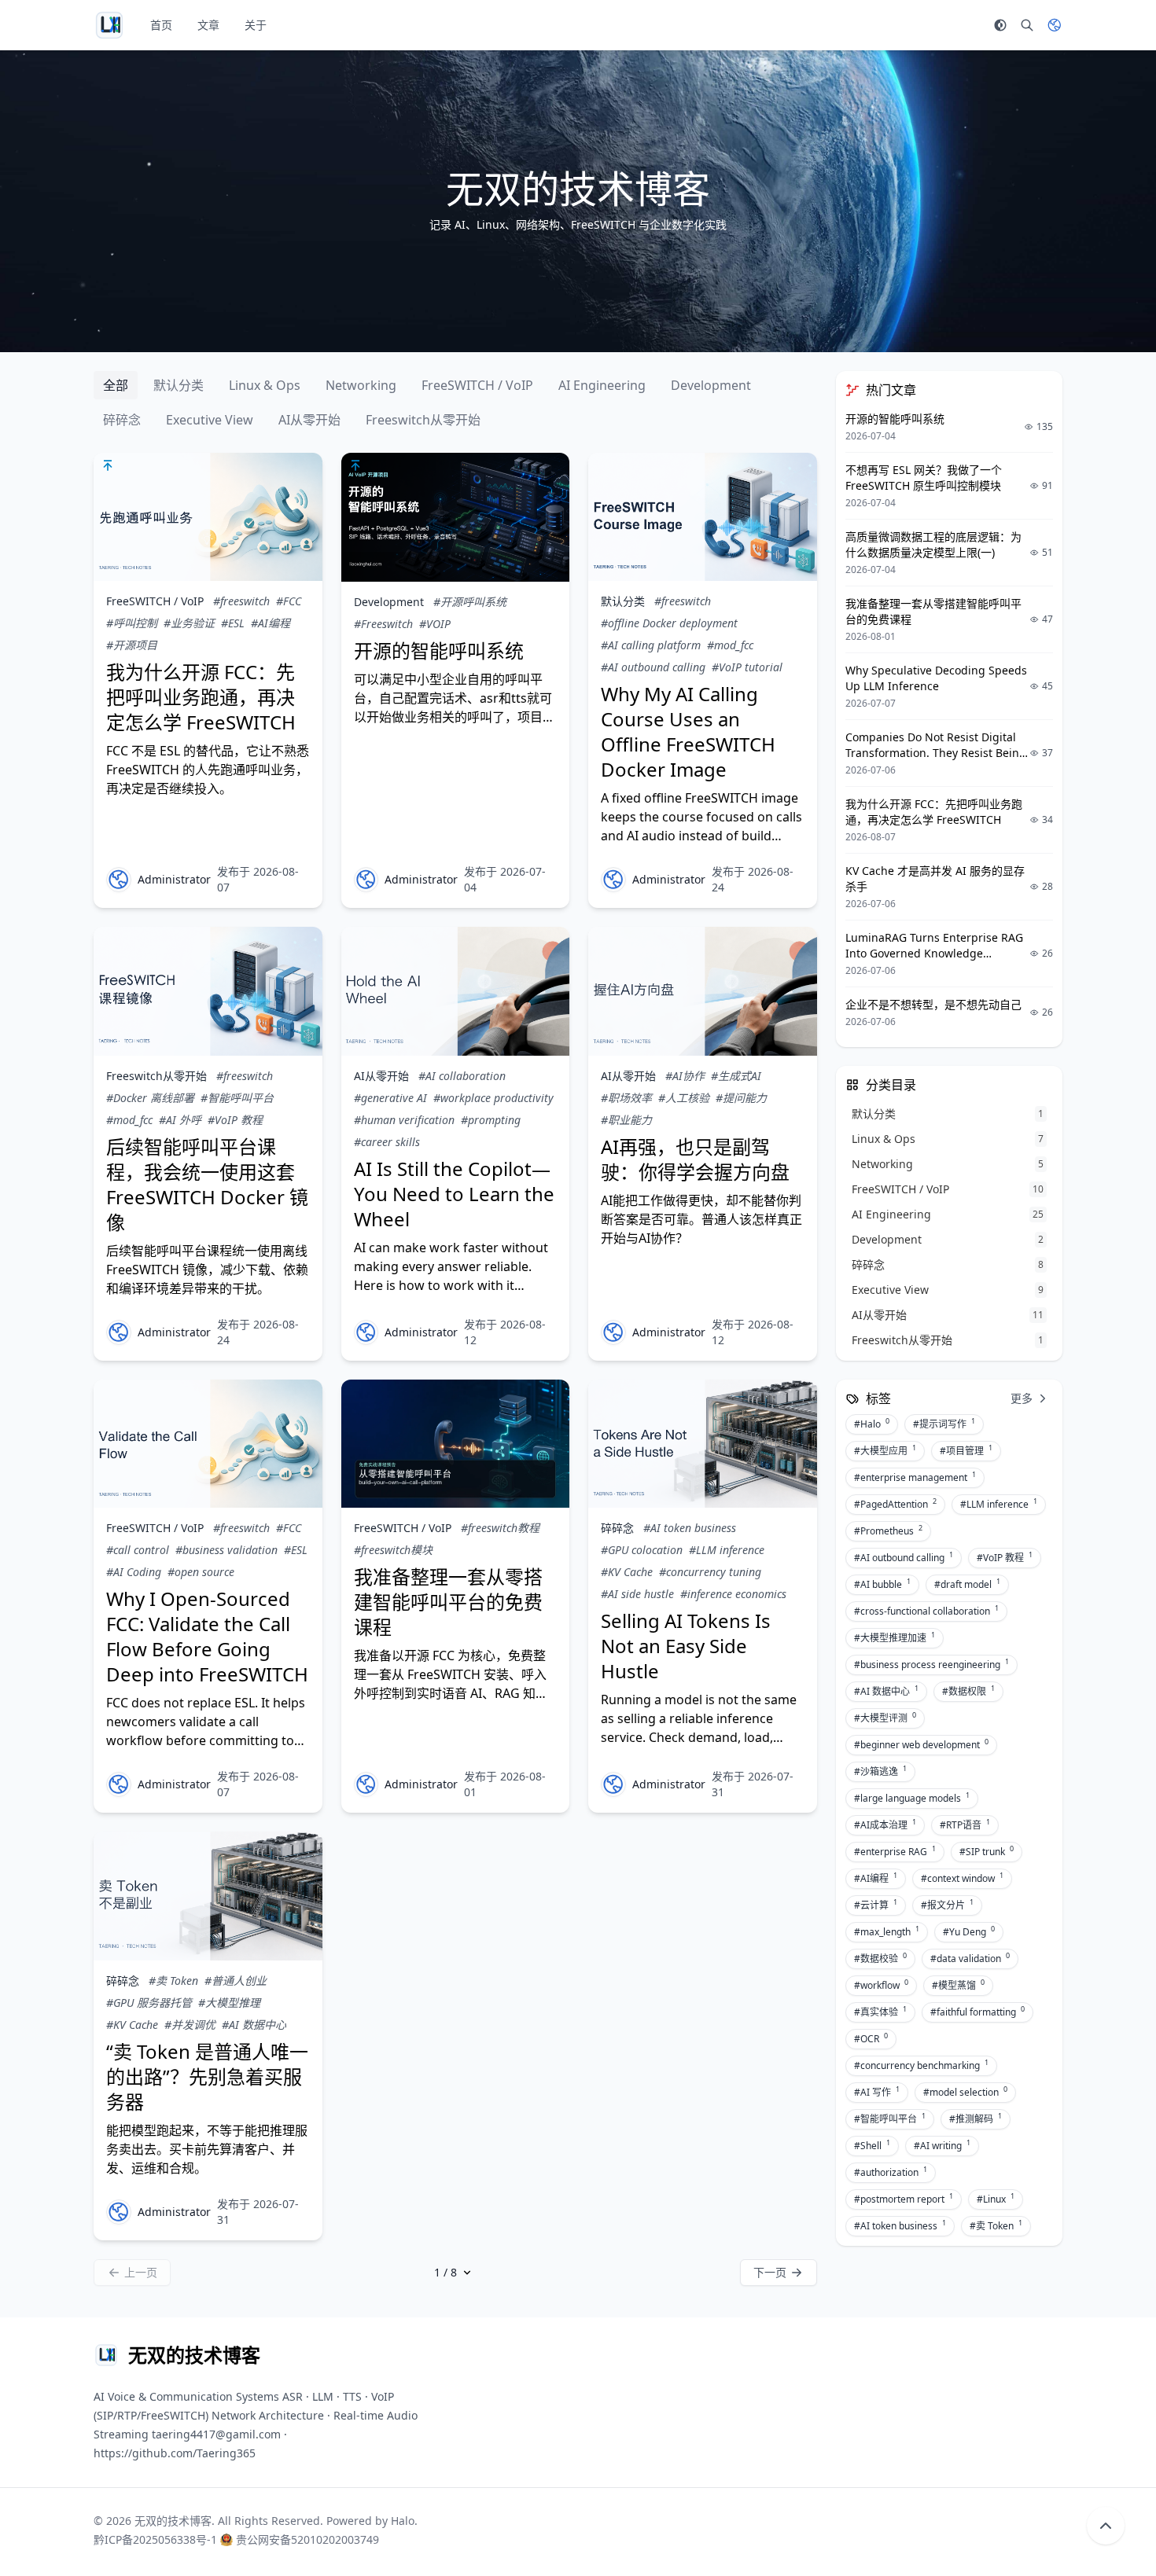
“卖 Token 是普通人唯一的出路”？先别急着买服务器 (207, 2076)
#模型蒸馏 (958, 1985)
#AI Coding (134, 1572)
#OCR (871, 2038)
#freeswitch (241, 601)
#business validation (226, 1550)
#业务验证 (189, 623)
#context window (962, 1878)
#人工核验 (684, 1098)
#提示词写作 (944, 1424)
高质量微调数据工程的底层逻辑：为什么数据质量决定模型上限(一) (933, 544)
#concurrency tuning (710, 1572)
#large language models (912, 1798)
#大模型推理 (229, 2003)
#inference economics (733, 1594)
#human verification (404, 1120)
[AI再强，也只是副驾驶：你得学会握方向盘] (703, 991)
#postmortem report (904, 2199)
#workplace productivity (493, 1098)
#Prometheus (888, 1531)
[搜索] (1027, 25)
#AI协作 (685, 1076)
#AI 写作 (877, 2092)
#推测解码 (976, 2118)
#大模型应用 (885, 1450)
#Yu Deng (969, 1931)
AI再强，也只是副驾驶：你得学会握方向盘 (695, 1159)
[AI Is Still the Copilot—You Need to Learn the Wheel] (456, 991)
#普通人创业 (236, 1981)
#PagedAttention (895, 1504)
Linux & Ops (265, 385)
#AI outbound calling (653, 667)
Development (711, 385)
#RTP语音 (965, 1825)
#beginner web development (921, 1744)
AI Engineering (602, 385)
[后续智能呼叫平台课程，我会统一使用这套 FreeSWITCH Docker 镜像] (208, 991)
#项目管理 (966, 1450)
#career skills (387, 1142)
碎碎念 (122, 420)
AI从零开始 (309, 420)
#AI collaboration (462, 1076)
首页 (161, 25)
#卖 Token (173, 1981)
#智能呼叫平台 (237, 1098)
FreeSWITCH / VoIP (477, 385)
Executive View (210, 420)
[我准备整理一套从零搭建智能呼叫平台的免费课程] (456, 1444)
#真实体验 (880, 2012)
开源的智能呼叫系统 (439, 650)
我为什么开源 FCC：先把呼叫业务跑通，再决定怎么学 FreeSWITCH (201, 697)
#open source (201, 1572)
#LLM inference (727, 1550)
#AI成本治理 (885, 1825)
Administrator (174, 879)
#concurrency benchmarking (921, 2065)
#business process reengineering (931, 1664)
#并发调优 (190, 2025)
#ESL (233, 623)
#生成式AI (736, 1076)
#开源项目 (132, 645)
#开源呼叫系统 (470, 602)
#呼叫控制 (132, 623)
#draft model (967, 1584)
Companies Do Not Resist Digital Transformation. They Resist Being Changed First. (936, 753)
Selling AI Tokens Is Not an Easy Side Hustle (686, 1646)
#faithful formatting (977, 2012)
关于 (256, 25)
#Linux (996, 2199)
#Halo (872, 1424)
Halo (403, 2521)
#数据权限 (968, 1691)
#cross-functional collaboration (926, 1611)
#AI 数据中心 (254, 2025)
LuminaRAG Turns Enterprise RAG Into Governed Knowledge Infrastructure (934, 953)
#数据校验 (880, 1958)
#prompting (491, 1120)
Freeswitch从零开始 (423, 420)
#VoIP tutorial (747, 667)
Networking (361, 385)
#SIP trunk (987, 1851)
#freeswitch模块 (393, 1550)
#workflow (881, 1985)
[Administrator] (119, 880)
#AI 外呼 (180, 1120)
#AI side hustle (637, 1594)
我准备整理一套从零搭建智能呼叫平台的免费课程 (448, 1602)
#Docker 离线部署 (150, 1098)
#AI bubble (882, 1584)
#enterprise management (915, 1477)
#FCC (289, 601)
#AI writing (942, 2145)
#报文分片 (947, 1905)
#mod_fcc (730, 645)
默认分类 (179, 385)
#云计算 (876, 1905)
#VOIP (435, 624)
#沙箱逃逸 (880, 1771)
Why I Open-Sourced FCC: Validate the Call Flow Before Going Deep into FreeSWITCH (207, 1636)
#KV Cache (627, 1572)
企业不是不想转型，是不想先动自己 (933, 1004)
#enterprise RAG (895, 1851)
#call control (138, 1550)
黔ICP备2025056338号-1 (155, 2539)
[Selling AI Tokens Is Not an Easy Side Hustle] (703, 1444)
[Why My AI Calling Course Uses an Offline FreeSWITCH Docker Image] (703, 517)
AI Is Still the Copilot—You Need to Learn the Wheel (454, 1194)
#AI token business (690, 1528)
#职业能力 (626, 1120)
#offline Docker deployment (669, 623)
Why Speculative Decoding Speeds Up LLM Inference (936, 678)
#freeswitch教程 (500, 1528)
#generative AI (390, 1098)
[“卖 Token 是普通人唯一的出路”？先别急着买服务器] (208, 1896)
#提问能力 (741, 1098)
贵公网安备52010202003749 (307, 2539)
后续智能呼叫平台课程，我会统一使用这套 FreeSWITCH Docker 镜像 (207, 1184)
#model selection (965, 2092)
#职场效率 (626, 1098)
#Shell (872, 2145)
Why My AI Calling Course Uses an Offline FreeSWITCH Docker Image (688, 731)
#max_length (887, 1931)
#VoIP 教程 (235, 1120)
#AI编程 (271, 623)
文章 (208, 25)
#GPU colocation (642, 1550)
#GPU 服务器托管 (149, 2003)
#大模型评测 (885, 1718)
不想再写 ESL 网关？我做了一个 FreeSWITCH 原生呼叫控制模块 (924, 478)
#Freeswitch (383, 624)
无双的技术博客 (173, 2521)
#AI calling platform (651, 645)
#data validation (970, 1958)
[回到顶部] (1106, 2526)
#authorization (891, 2172)
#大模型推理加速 (895, 1637)
